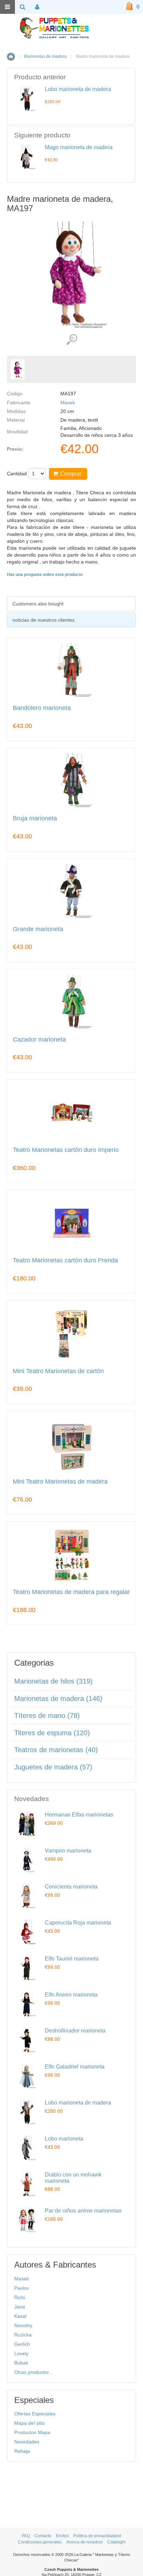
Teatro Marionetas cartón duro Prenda (65, 1260)
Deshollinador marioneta (75, 2031)
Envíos (62, 2536)
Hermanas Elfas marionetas (79, 1815)
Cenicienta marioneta (71, 1887)
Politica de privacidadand (97, 2536)
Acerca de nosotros (85, 2542)
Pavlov (22, 2288)
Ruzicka (23, 2335)
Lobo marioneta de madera (78, 89)
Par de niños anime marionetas (83, 2211)
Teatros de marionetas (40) (56, 1750)
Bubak (21, 2363)
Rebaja (22, 2451)
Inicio (11, 57)
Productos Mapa (32, 2432)
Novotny (23, 2325)
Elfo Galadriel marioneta (75, 2067)
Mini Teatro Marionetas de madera (60, 1482)
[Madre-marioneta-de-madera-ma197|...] (18, 369)
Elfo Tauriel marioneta (72, 1959)
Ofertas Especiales (35, 2414)
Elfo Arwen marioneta (71, 1995)
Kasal (20, 2316)
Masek (68, 403)
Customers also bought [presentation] (38, 604)
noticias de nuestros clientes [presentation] (44, 620)
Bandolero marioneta (42, 708)
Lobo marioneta (64, 2139)
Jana (20, 2307)
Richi (20, 2297)
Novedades (27, 2442)
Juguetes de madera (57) (53, 1767)
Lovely (21, 2353)
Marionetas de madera (45, 56)
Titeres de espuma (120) (52, 1733)
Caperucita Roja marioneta (78, 1923)
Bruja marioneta (35, 818)
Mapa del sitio (30, 2423)
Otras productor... (33, 2372)
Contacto (43, 2536)
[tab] (71, 604)
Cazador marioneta (39, 1040)
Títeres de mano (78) (47, 1715)
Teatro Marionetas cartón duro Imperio (66, 1150)
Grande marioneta (38, 929)
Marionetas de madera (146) (58, 1699)
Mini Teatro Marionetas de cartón (58, 1371)
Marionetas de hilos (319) (53, 1681)
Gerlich (22, 2344)
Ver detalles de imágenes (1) (72, 340)
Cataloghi (116, 2542)
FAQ (26, 2536)
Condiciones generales (40, 2542)
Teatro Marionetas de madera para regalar (71, 1592)
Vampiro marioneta (68, 1851)
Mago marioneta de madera (79, 147)
